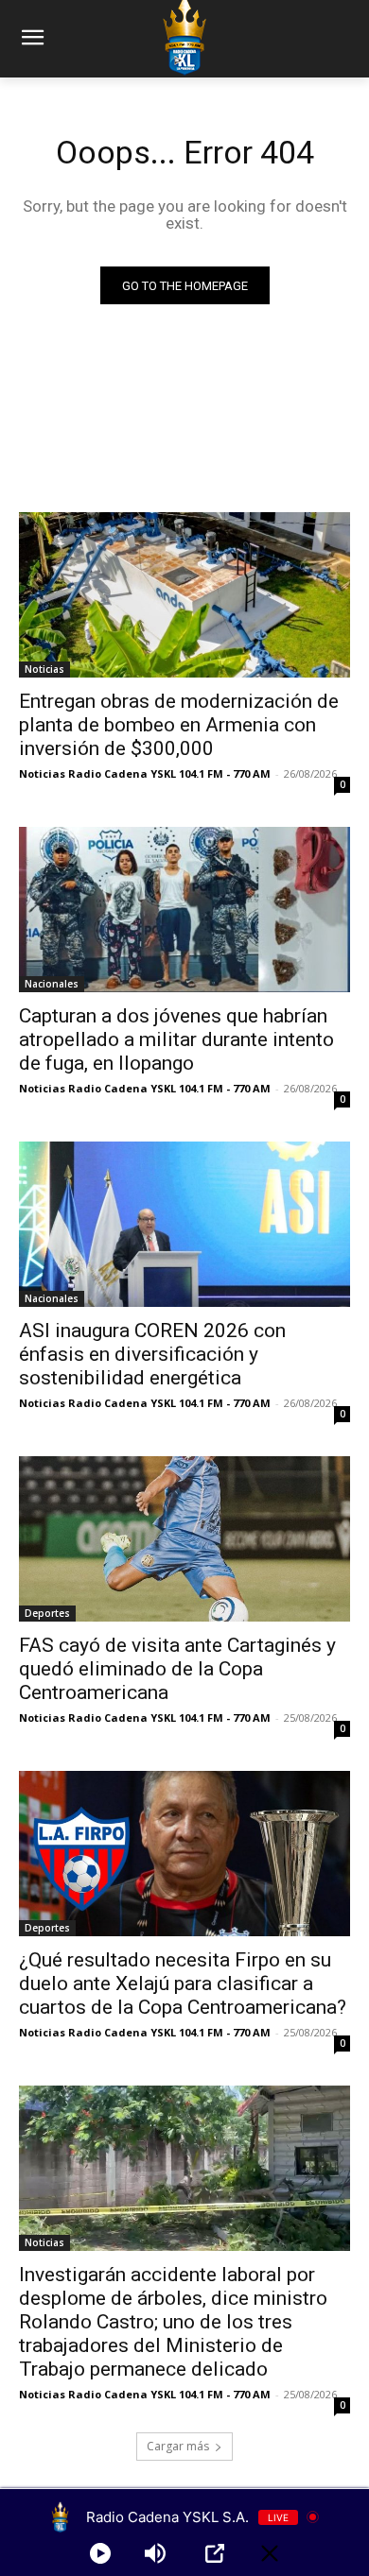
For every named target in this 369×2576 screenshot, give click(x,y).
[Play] (100, 2553)
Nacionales (52, 984)
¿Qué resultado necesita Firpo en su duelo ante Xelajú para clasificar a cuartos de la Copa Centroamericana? (183, 1984)
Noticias (44, 669)
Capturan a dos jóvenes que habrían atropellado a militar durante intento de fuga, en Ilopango (176, 1039)
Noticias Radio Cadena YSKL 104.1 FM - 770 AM (145, 773)
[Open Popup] (215, 2553)
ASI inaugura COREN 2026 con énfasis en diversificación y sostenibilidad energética (152, 1354)
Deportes (47, 1613)
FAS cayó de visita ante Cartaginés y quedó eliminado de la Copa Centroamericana (177, 1669)
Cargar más (178, 2446)
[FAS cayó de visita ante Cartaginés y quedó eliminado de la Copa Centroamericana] (184, 1539)
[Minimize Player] (270, 2553)
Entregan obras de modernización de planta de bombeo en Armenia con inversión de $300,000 (179, 725)
